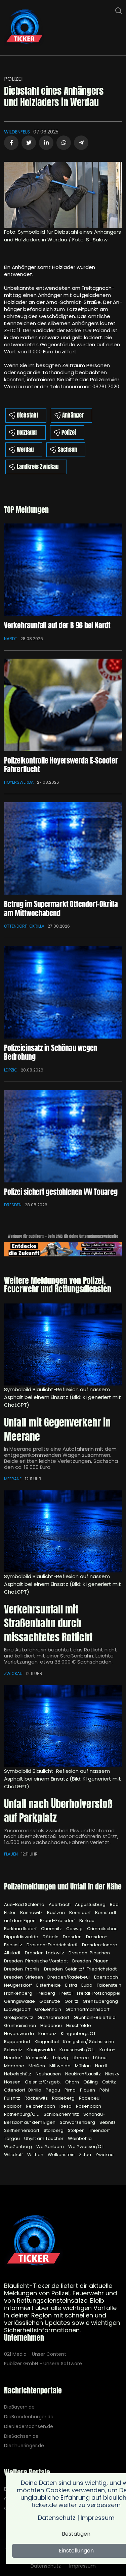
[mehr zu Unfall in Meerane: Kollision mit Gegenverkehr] (63, 1344)
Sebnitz (108, 2122)
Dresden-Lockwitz (45, 1953)
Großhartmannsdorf (88, 2009)
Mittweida (60, 2066)
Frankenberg (19, 1993)
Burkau (87, 1921)
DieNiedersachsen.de (29, 2427)
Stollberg (54, 2130)
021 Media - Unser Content (35, 2354)
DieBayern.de (19, 2407)
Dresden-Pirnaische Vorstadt (36, 1961)
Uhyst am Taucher (44, 2138)
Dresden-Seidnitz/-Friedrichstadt (80, 1969)
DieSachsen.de (21, 2436)
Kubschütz (38, 2058)
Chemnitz (52, 1929)
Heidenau (52, 2025)
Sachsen (67, 450)
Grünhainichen (20, 2025)
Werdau (25, 450)
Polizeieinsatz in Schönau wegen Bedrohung (51, 1052)
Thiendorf (99, 2130)
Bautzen (56, 1913)
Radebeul (90, 2098)
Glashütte (50, 2001)
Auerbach (60, 1904)
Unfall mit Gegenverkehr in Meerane (57, 1429)
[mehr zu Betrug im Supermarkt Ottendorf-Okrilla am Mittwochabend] (63, 848)
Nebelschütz (18, 2074)
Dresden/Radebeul (69, 1977)
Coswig (75, 1929)
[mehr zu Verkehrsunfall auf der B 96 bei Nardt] (63, 570)
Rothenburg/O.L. (22, 2114)
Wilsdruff (14, 2155)
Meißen (37, 2066)
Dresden (13, 1205)
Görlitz (72, 2001)
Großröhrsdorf (54, 2017)
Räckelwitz (37, 2098)
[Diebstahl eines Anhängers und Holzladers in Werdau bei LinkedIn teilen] (46, 143)
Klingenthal (47, 2042)
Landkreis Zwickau (38, 467)
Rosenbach (89, 2106)
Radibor (13, 2106)
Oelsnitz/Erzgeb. (43, 2082)
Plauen (11, 1854)
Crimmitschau (102, 1929)
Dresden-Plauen (90, 1961)
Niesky (112, 2074)
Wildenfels (17, 132)
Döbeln (51, 1937)
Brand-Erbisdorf (58, 1921)
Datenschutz (46, 2566)
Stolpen (77, 2130)
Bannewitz (32, 1913)
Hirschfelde (79, 2025)
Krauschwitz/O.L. (78, 2050)
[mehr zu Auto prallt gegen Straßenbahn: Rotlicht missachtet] (63, 1531)
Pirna (71, 2090)
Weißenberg (18, 2146)
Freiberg (46, 1993)
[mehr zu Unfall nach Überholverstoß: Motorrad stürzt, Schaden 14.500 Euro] (63, 1726)
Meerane (13, 1479)
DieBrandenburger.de (29, 2417)
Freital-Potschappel (99, 1993)
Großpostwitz (19, 2017)
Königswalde (41, 2050)
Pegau (53, 2090)
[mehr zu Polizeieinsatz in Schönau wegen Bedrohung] (63, 992)
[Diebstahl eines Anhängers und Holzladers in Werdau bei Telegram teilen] (81, 143)
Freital (67, 1993)
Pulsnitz (13, 2098)
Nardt (11, 639)
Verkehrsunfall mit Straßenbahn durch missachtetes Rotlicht (48, 1623)
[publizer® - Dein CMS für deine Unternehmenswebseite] (63, 1249)
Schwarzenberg (78, 2122)
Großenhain (49, 2009)
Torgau (12, 2138)
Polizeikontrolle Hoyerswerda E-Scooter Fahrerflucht (61, 765)
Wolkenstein (62, 2155)
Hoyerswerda (19, 782)
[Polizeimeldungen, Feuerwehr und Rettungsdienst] (24, 27)
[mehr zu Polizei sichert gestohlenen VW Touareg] (63, 1136)
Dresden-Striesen (24, 1977)
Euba (87, 1985)
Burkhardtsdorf (21, 1929)
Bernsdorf (80, 1913)
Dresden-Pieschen (89, 1953)
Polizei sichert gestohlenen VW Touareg (61, 1192)
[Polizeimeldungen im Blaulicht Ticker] (34, 2241)
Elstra (72, 1985)
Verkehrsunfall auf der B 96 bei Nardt (57, 625)
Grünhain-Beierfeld (95, 2017)
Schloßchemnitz (62, 2114)
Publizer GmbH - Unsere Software (43, 2364)
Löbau (100, 2058)
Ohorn (73, 2082)
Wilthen (36, 2155)
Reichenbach (41, 2106)
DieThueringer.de (24, 2446)
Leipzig (11, 1070)
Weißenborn (51, 2146)
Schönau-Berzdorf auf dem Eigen (55, 2118)
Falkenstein (109, 1985)
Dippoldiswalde (22, 1937)
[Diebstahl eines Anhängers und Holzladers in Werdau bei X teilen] (29, 143)
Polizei (13, 79)
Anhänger (73, 415)
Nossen (13, 2082)
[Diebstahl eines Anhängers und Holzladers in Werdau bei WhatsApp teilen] (64, 143)
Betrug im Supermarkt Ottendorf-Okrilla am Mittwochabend (61, 908)
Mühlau (83, 2066)
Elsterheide (49, 1985)
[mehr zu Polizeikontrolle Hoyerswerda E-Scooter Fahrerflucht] (63, 705)
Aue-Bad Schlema (25, 1904)
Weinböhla (80, 2138)
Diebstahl (27, 415)
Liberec (81, 2058)
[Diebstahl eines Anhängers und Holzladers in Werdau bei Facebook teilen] (11, 143)
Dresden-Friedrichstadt (53, 1945)
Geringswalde (20, 2001)
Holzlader (27, 432)
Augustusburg (91, 1904)
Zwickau (13, 1673)
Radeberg (64, 2098)
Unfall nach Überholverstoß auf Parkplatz (58, 1811)
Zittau (86, 2155)
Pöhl (104, 2090)
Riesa (66, 2106)
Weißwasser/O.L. (87, 2146)
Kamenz (48, 2034)
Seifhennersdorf (22, 2130)
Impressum (82, 2566)
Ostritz (109, 2082)
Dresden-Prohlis (22, 1969)
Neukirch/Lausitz (83, 2074)
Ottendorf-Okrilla (24, 926)
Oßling (91, 2082)
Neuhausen (49, 2074)
